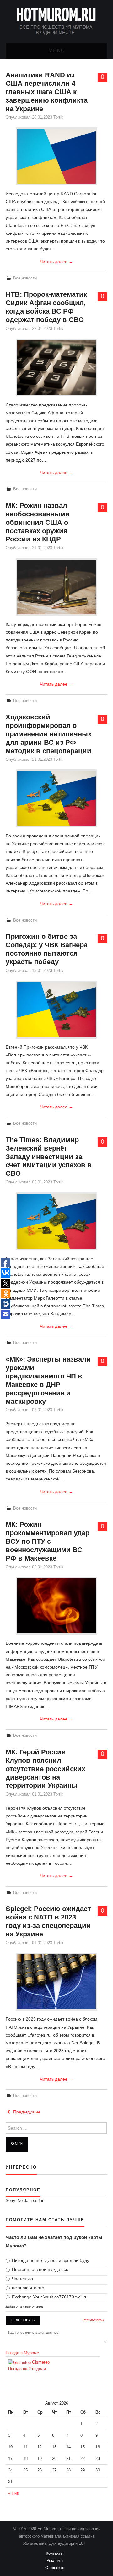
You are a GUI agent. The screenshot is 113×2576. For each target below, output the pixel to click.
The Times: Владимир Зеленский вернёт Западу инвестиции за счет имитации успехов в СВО (49, 1157)
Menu (57, 51)
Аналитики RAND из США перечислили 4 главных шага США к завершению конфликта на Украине (47, 92)
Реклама (56, 2561)
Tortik (58, 117)
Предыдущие (26, 2112)
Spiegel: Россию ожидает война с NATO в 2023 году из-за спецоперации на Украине (48, 1921)
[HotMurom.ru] (56, 21)
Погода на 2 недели (27, 2369)
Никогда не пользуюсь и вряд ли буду (50, 2260)
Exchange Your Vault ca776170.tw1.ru (49, 2297)
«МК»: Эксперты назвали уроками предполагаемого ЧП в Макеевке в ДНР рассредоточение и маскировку (48, 1380)
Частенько (22, 2279)
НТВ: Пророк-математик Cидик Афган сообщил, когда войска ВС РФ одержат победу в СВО (46, 307)
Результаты (93, 2320)
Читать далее (56, 262)
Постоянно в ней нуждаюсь (39, 2269)
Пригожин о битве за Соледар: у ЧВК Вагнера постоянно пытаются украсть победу (47, 949)
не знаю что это (27, 2288)
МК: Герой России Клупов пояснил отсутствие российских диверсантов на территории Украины (46, 1769)
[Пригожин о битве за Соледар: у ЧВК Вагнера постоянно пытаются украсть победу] (56, 1010)
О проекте (57, 2568)
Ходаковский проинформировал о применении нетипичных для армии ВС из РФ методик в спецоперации (49, 734)
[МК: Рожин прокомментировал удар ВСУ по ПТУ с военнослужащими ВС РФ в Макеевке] (56, 1606)
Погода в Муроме (22, 2353)
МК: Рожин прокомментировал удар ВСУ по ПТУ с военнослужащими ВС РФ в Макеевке (48, 1541)
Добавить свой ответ (24, 2306)
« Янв (13, 2493)
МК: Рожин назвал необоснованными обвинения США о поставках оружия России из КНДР (38, 522)
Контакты (56, 2553)
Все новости (25, 278)
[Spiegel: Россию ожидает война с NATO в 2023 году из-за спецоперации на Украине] (56, 1982)
